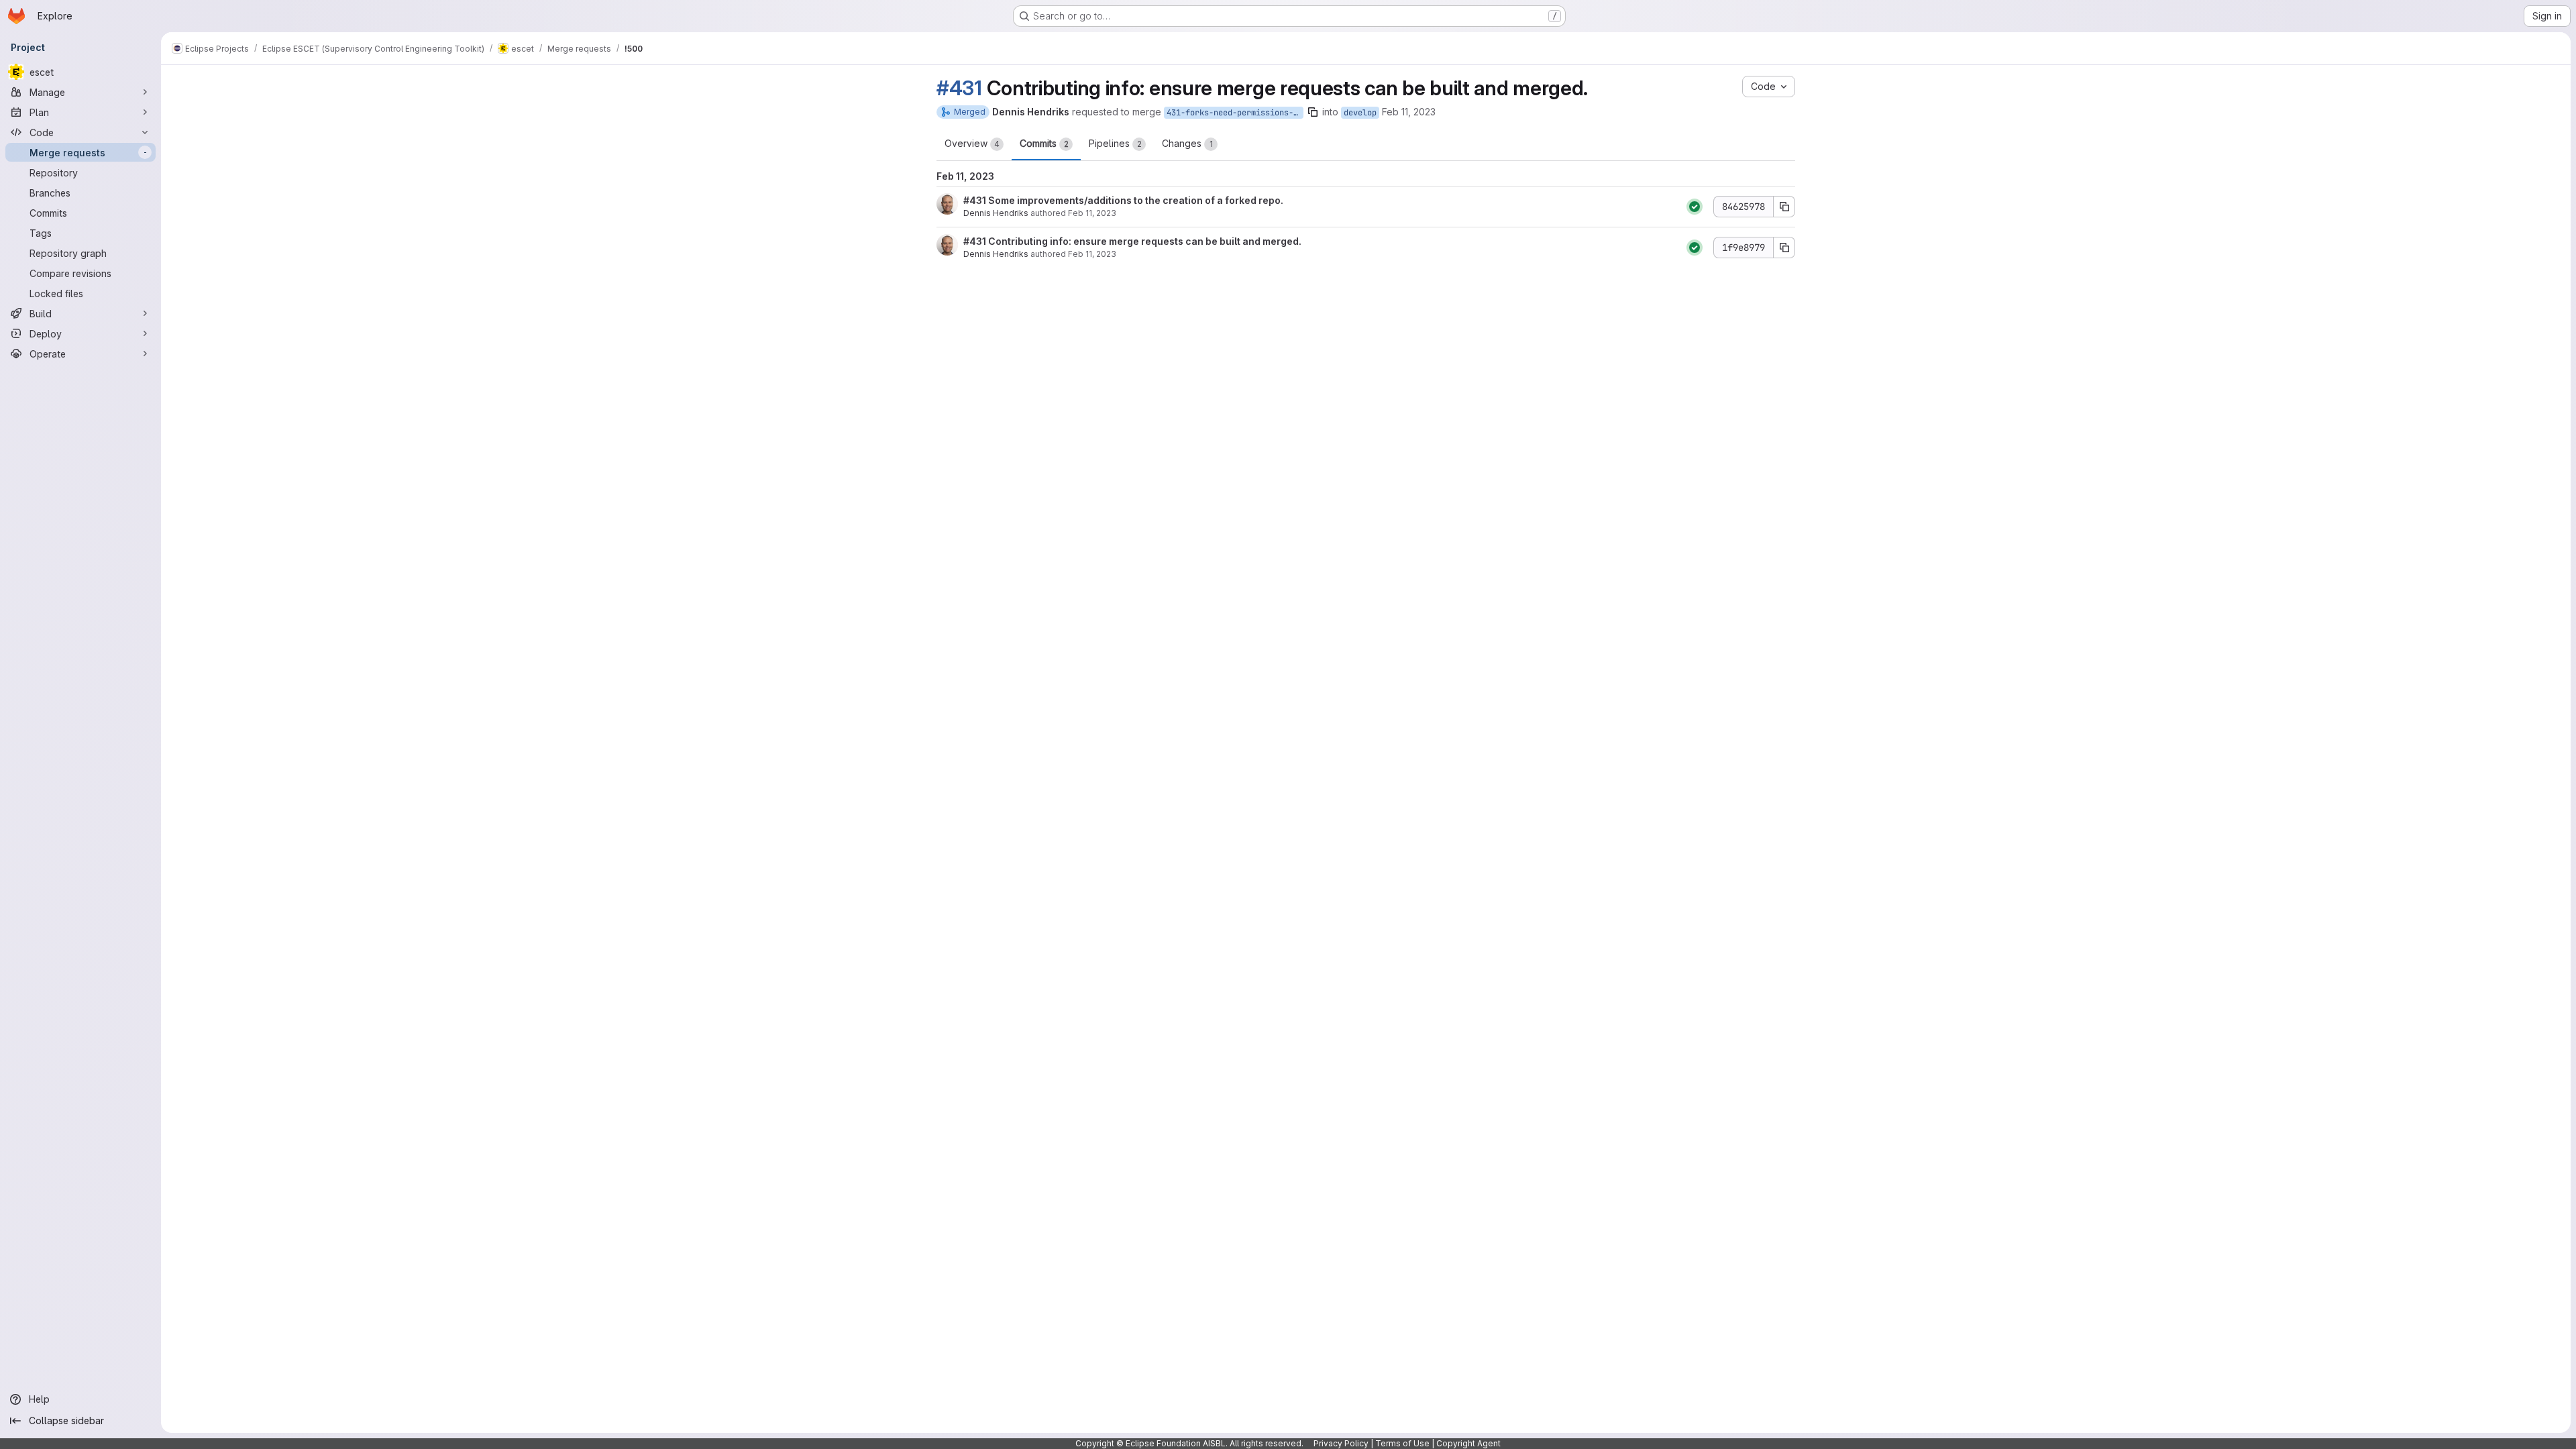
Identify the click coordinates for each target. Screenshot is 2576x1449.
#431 (959, 88)
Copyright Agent (1468, 1443)
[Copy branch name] (1313, 112)
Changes (1187, 143)
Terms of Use (1402, 1443)
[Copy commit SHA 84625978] (1784, 207)
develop (1360, 113)
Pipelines (1115, 143)
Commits (1044, 143)
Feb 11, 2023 (1409, 112)
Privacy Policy (1341, 1443)
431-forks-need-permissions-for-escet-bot (1235, 113)
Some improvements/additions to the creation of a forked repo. (1135, 200)
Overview (972, 143)
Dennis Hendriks (996, 213)
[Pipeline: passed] (1695, 207)
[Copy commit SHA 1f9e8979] (1784, 248)
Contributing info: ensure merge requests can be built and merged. (1144, 241)
